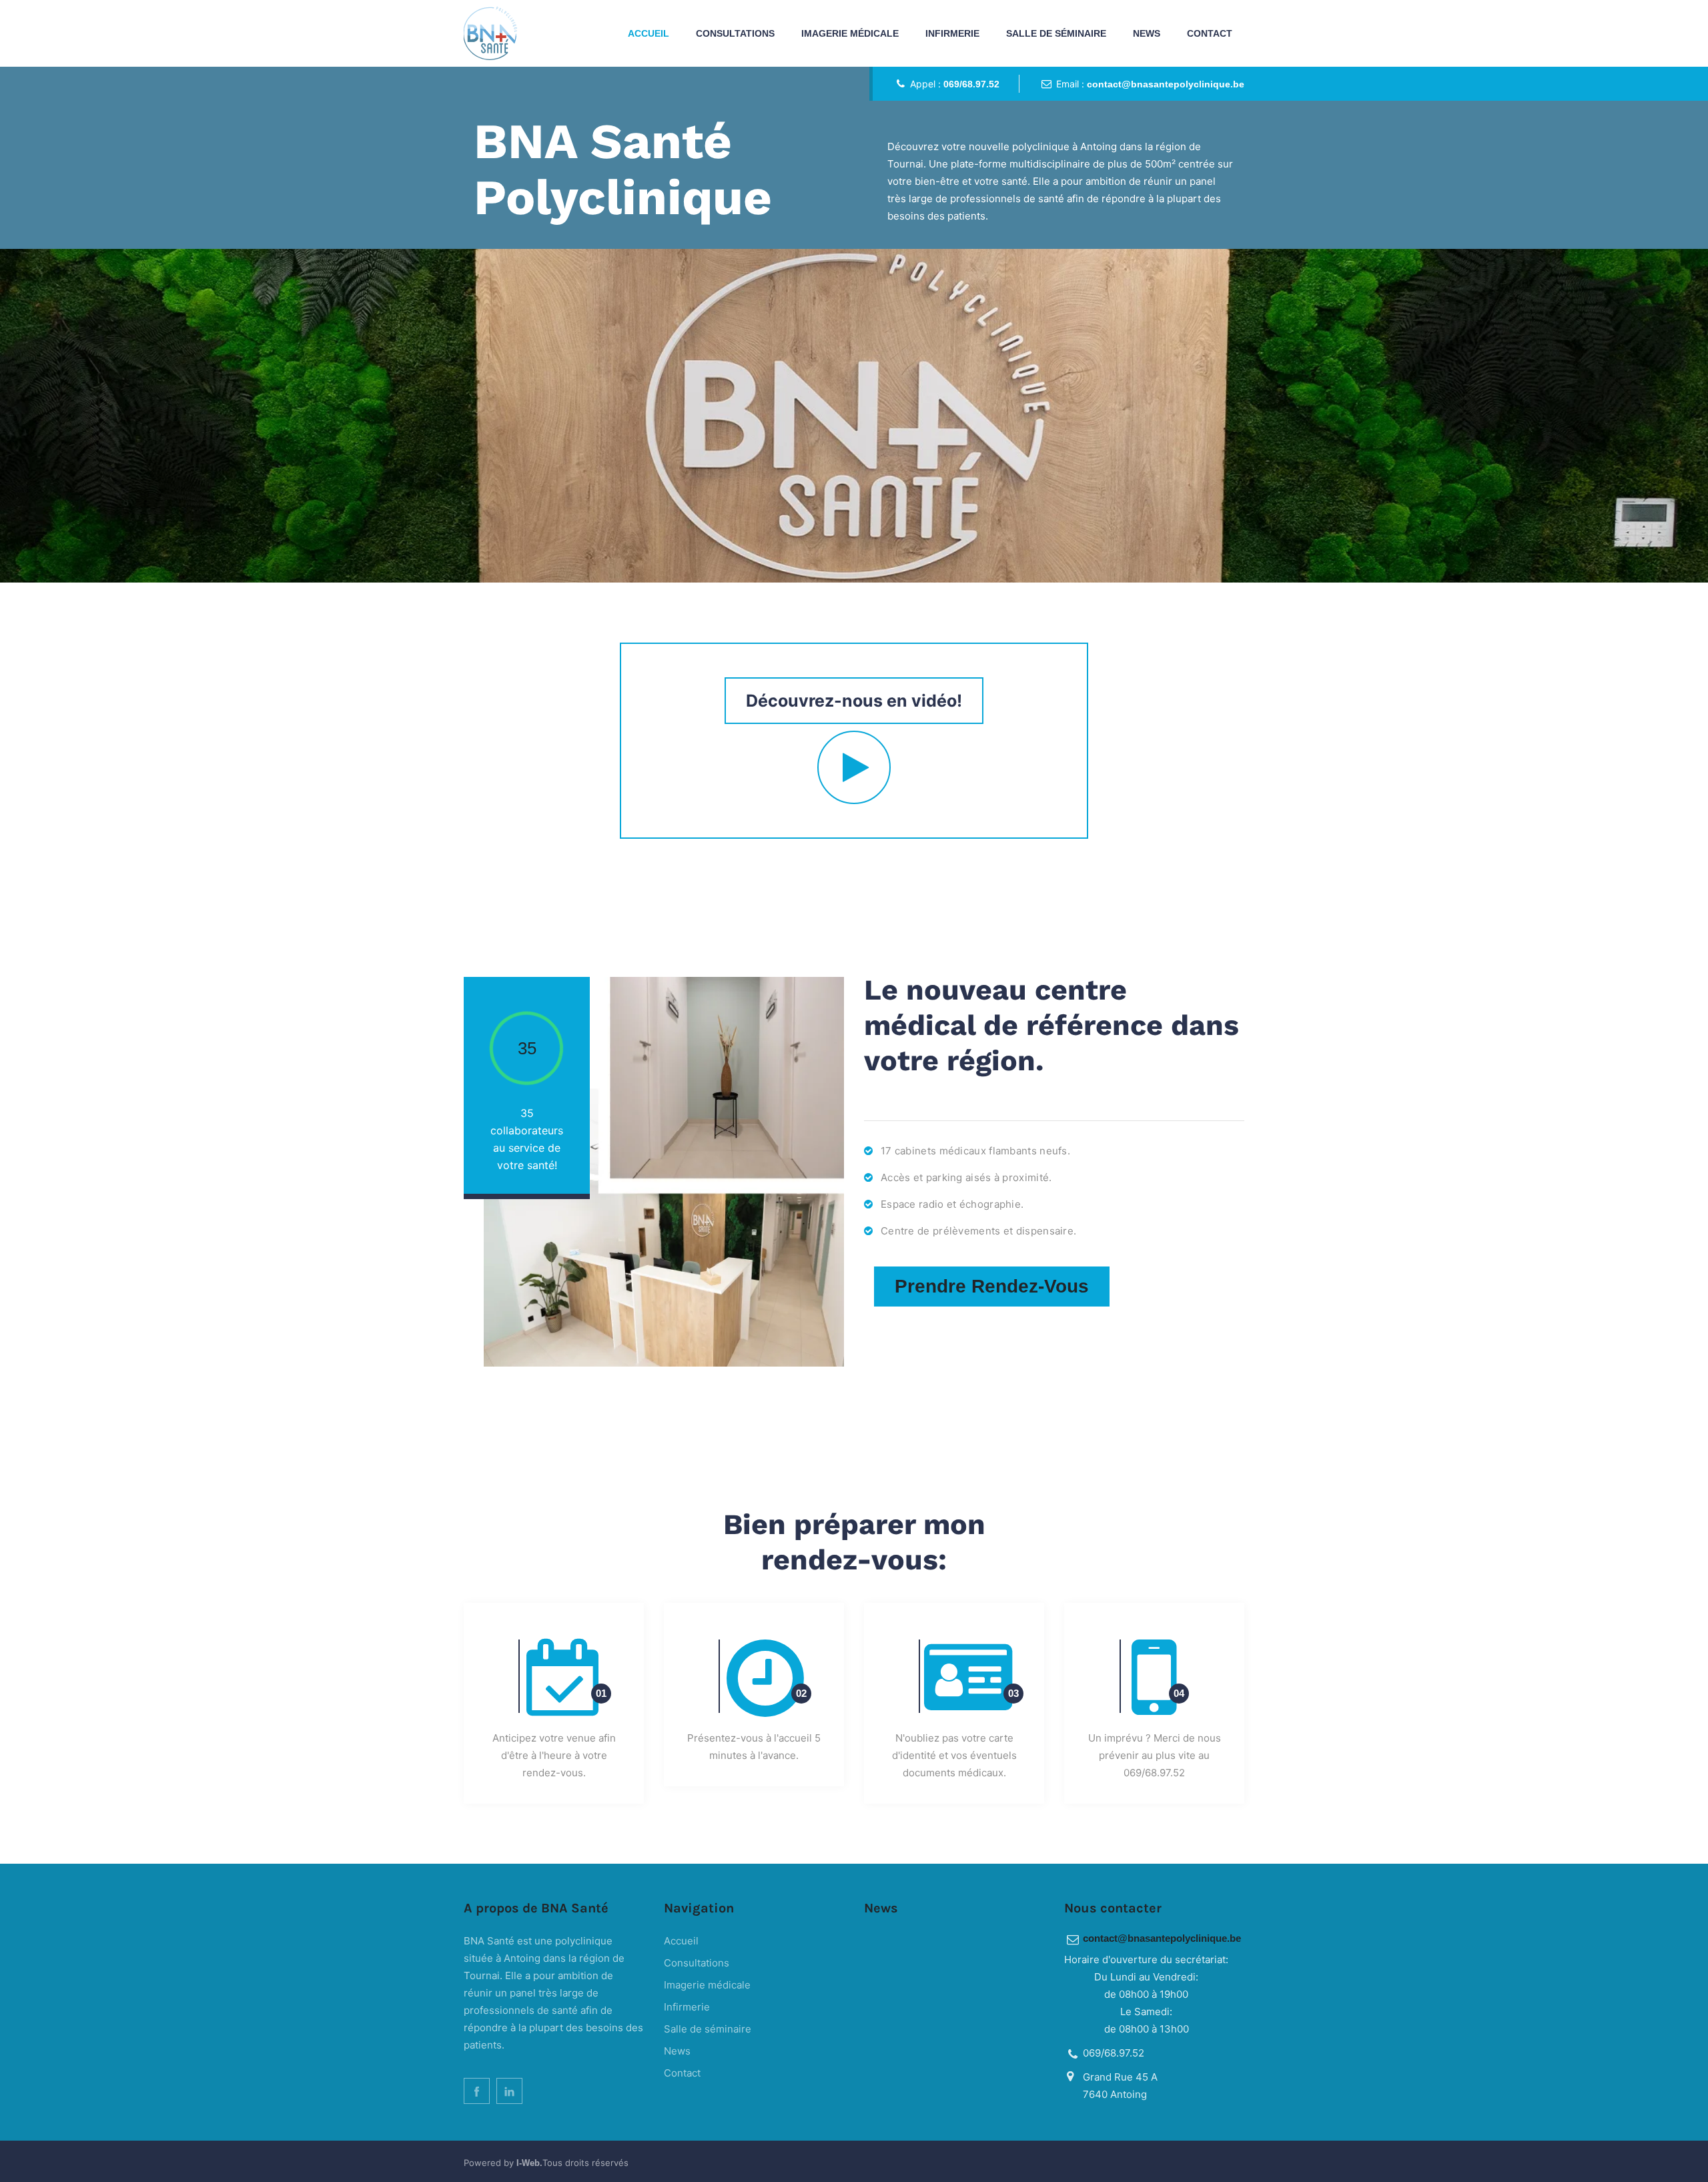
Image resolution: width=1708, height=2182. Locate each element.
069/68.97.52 (971, 84)
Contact (1210, 33)
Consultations (735, 33)
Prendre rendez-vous (992, 1286)
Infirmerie (952, 33)
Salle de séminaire (1056, 33)
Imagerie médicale (850, 33)
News (1147, 33)
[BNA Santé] (490, 33)
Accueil (649, 33)
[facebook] (477, 2091)
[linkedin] (509, 2091)
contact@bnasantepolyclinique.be (1166, 84)
